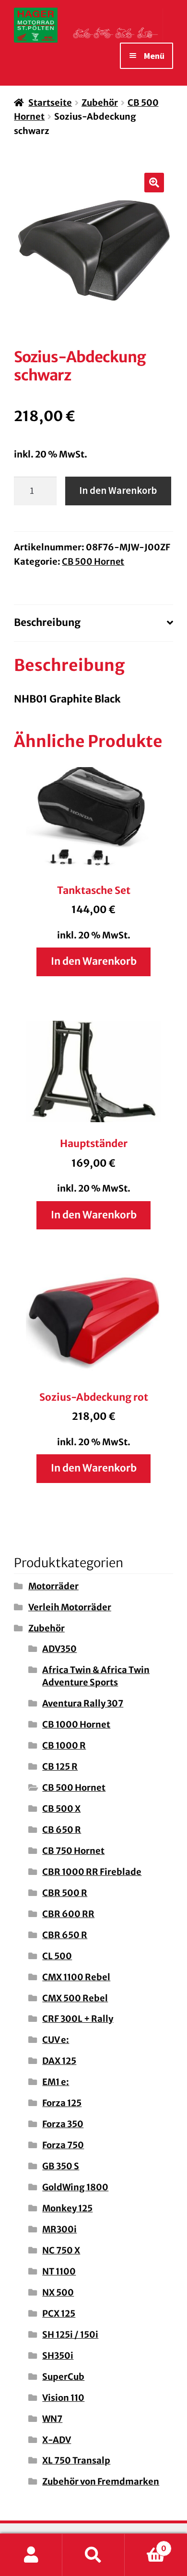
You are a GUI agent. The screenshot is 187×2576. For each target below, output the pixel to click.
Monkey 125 (67, 2208)
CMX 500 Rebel (75, 1998)
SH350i (58, 2356)
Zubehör (100, 103)
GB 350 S (61, 2166)
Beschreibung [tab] (47, 623)
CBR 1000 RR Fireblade (92, 1872)
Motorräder (53, 1586)
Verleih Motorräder (70, 1607)
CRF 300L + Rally (78, 2019)
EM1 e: (56, 2082)
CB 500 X (61, 1809)
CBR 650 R (65, 1935)
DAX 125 (59, 2061)
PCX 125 (59, 2314)
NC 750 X (61, 2250)
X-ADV (57, 2440)
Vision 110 (63, 2398)
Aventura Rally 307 (83, 1703)
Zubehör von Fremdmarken (101, 2481)
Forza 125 (62, 2103)
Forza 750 (63, 2145)
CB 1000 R (64, 1745)
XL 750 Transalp (76, 2460)
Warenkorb (146, 2544)
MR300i (59, 2229)
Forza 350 (63, 2124)
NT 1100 (59, 2271)
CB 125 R (60, 1767)
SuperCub (63, 2377)
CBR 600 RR (68, 1914)
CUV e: (56, 2040)
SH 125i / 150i (70, 2335)
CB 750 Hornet (73, 1851)
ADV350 (59, 1649)
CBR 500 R (65, 1893)
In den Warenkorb (118, 491)
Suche (93, 2555)
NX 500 (58, 2292)
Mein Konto (31, 2555)
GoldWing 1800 (75, 2187)
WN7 (52, 2419)
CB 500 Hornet (93, 562)
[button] (154, 183)
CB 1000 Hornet (76, 1724)
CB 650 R (62, 1830)
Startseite (50, 103)
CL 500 (57, 1956)
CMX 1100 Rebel (76, 1977)
